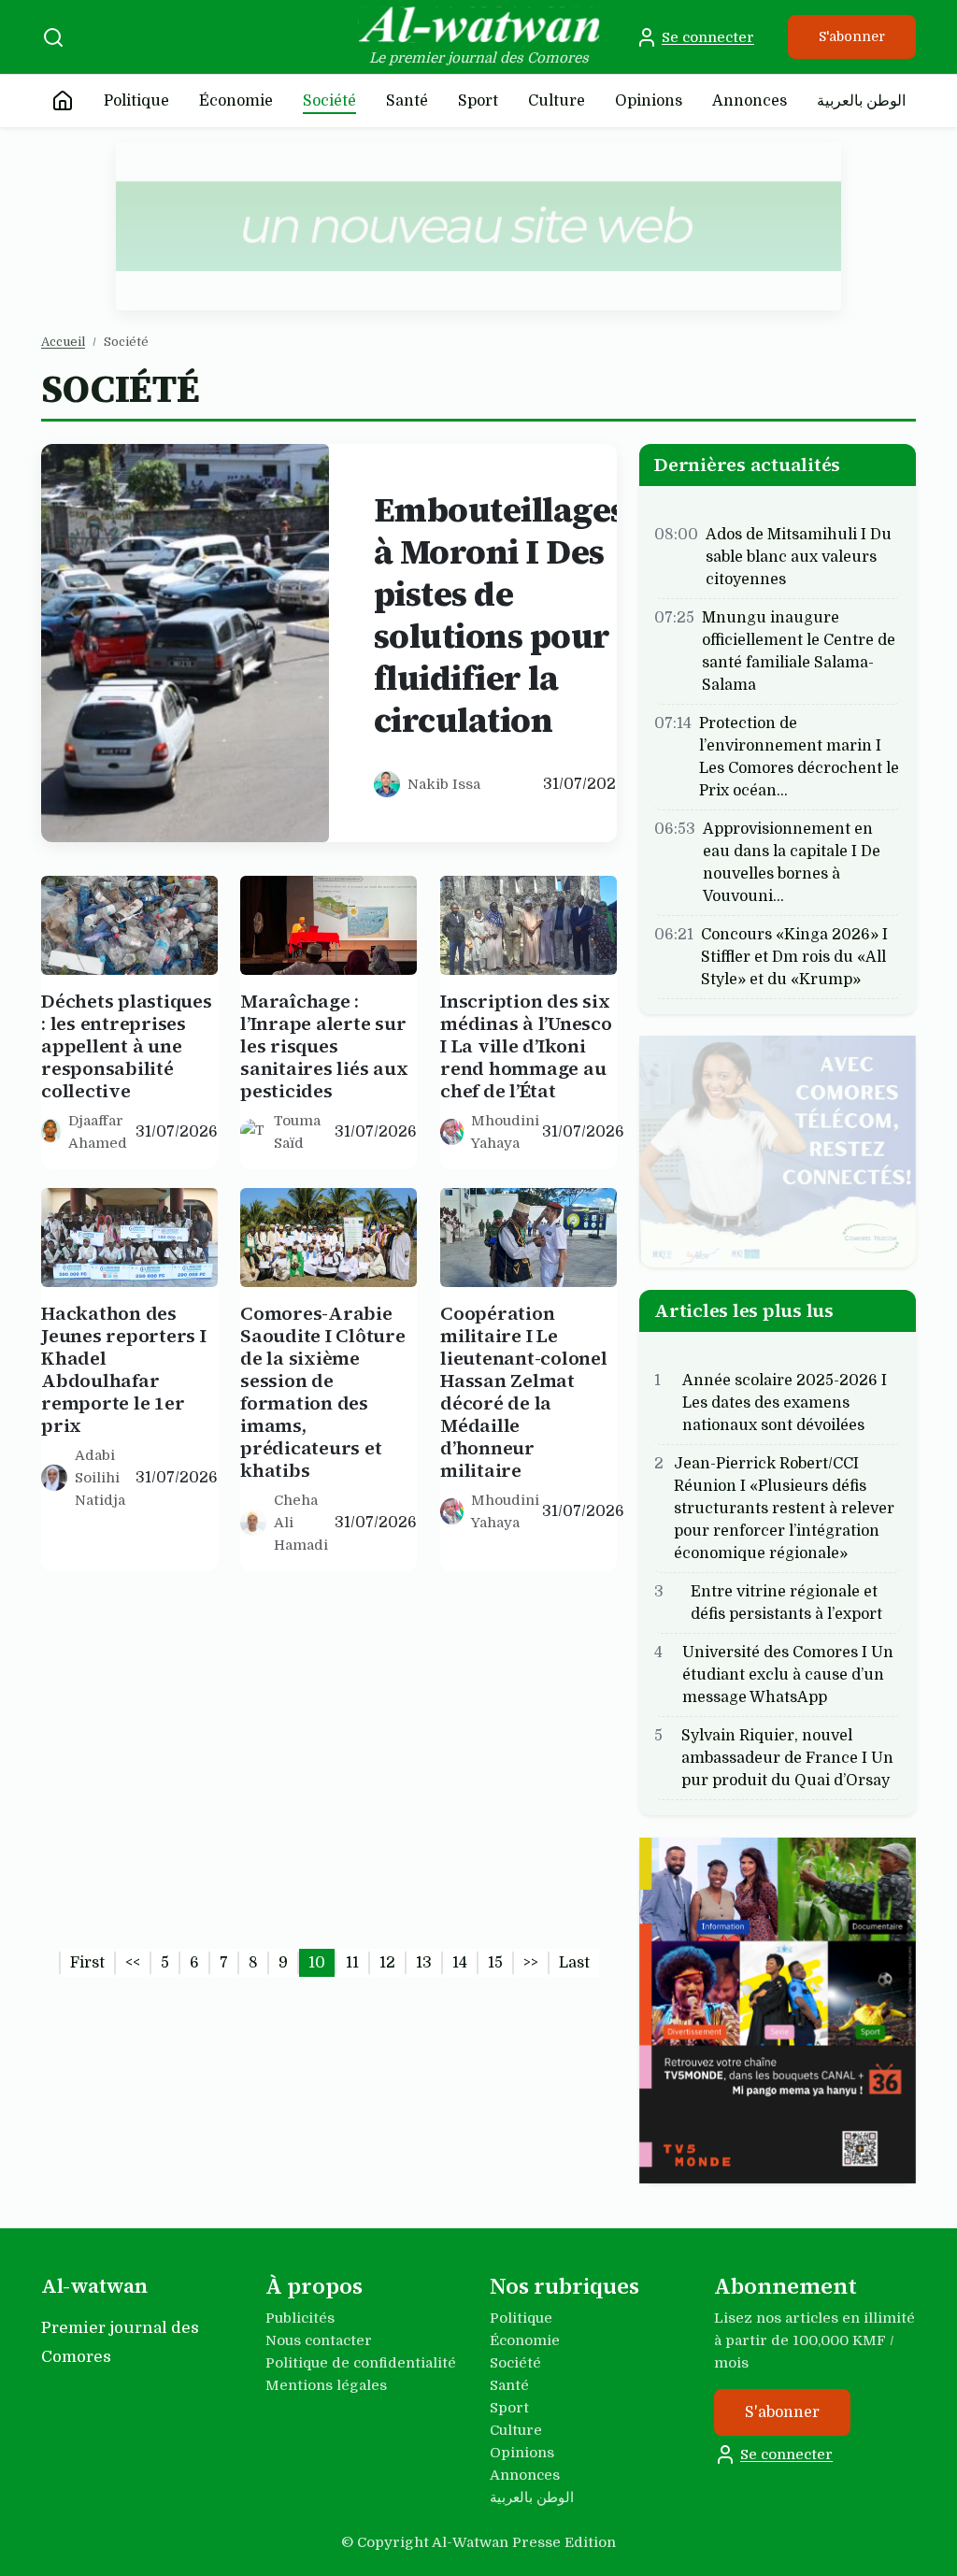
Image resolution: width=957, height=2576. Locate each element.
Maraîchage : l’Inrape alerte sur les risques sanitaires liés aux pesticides (324, 1046)
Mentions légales (326, 2385)
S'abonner (852, 36)
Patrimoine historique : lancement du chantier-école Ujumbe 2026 (307, 1761)
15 (495, 1963)
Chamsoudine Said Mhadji (121, 1847)
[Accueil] (63, 101)
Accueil (63, 342)
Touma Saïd (297, 1132)
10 (317, 1963)
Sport (478, 101)
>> (531, 1963)
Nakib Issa (444, 784)
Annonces (750, 101)
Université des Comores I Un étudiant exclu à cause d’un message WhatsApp (788, 1675)
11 (352, 1963)
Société (329, 101)
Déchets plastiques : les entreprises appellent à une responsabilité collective (127, 1046)
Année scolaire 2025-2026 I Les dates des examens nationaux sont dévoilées (785, 1403)
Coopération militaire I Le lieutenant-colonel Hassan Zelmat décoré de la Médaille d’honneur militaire (524, 1392)
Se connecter (708, 37)
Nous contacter (319, 2340)
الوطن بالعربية (861, 101)
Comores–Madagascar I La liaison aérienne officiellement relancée (116, 1761)
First (87, 1963)
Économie (236, 101)
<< (133, 1963)
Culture (557, 101)
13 (424, 1963)
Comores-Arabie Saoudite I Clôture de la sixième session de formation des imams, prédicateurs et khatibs (323, 1392)
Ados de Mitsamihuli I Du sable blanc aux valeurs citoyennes (799, 556)
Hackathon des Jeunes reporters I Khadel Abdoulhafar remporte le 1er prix (124, 1369)
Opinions (649, 101)
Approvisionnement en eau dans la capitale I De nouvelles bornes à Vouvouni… (792, 862)
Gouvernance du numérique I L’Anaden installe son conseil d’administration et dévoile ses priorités (528, 1783)
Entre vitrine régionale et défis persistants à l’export (786, 1603)
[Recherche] (53, 37)
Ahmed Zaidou (295, 1847)
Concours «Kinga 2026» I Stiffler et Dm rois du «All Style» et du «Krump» (794, 956)
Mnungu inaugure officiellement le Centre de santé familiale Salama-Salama (799, 651)
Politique (136, 101)
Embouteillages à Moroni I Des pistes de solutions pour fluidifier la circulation (500, 615)
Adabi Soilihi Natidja (100, 1478)
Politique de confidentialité (361, 2363)
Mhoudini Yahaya (505, 1132)
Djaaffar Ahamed (98, 1132)
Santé (407, 101)
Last (574, 1963)
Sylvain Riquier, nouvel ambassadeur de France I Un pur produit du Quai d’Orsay (787, 1758)
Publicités (300, 2318)
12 (387, 1963)
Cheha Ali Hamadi (301, 1523)
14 (460, 1963)
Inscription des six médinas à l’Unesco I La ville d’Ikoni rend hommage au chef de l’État (526, 1046)
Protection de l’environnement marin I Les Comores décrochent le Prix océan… (799, 756)
